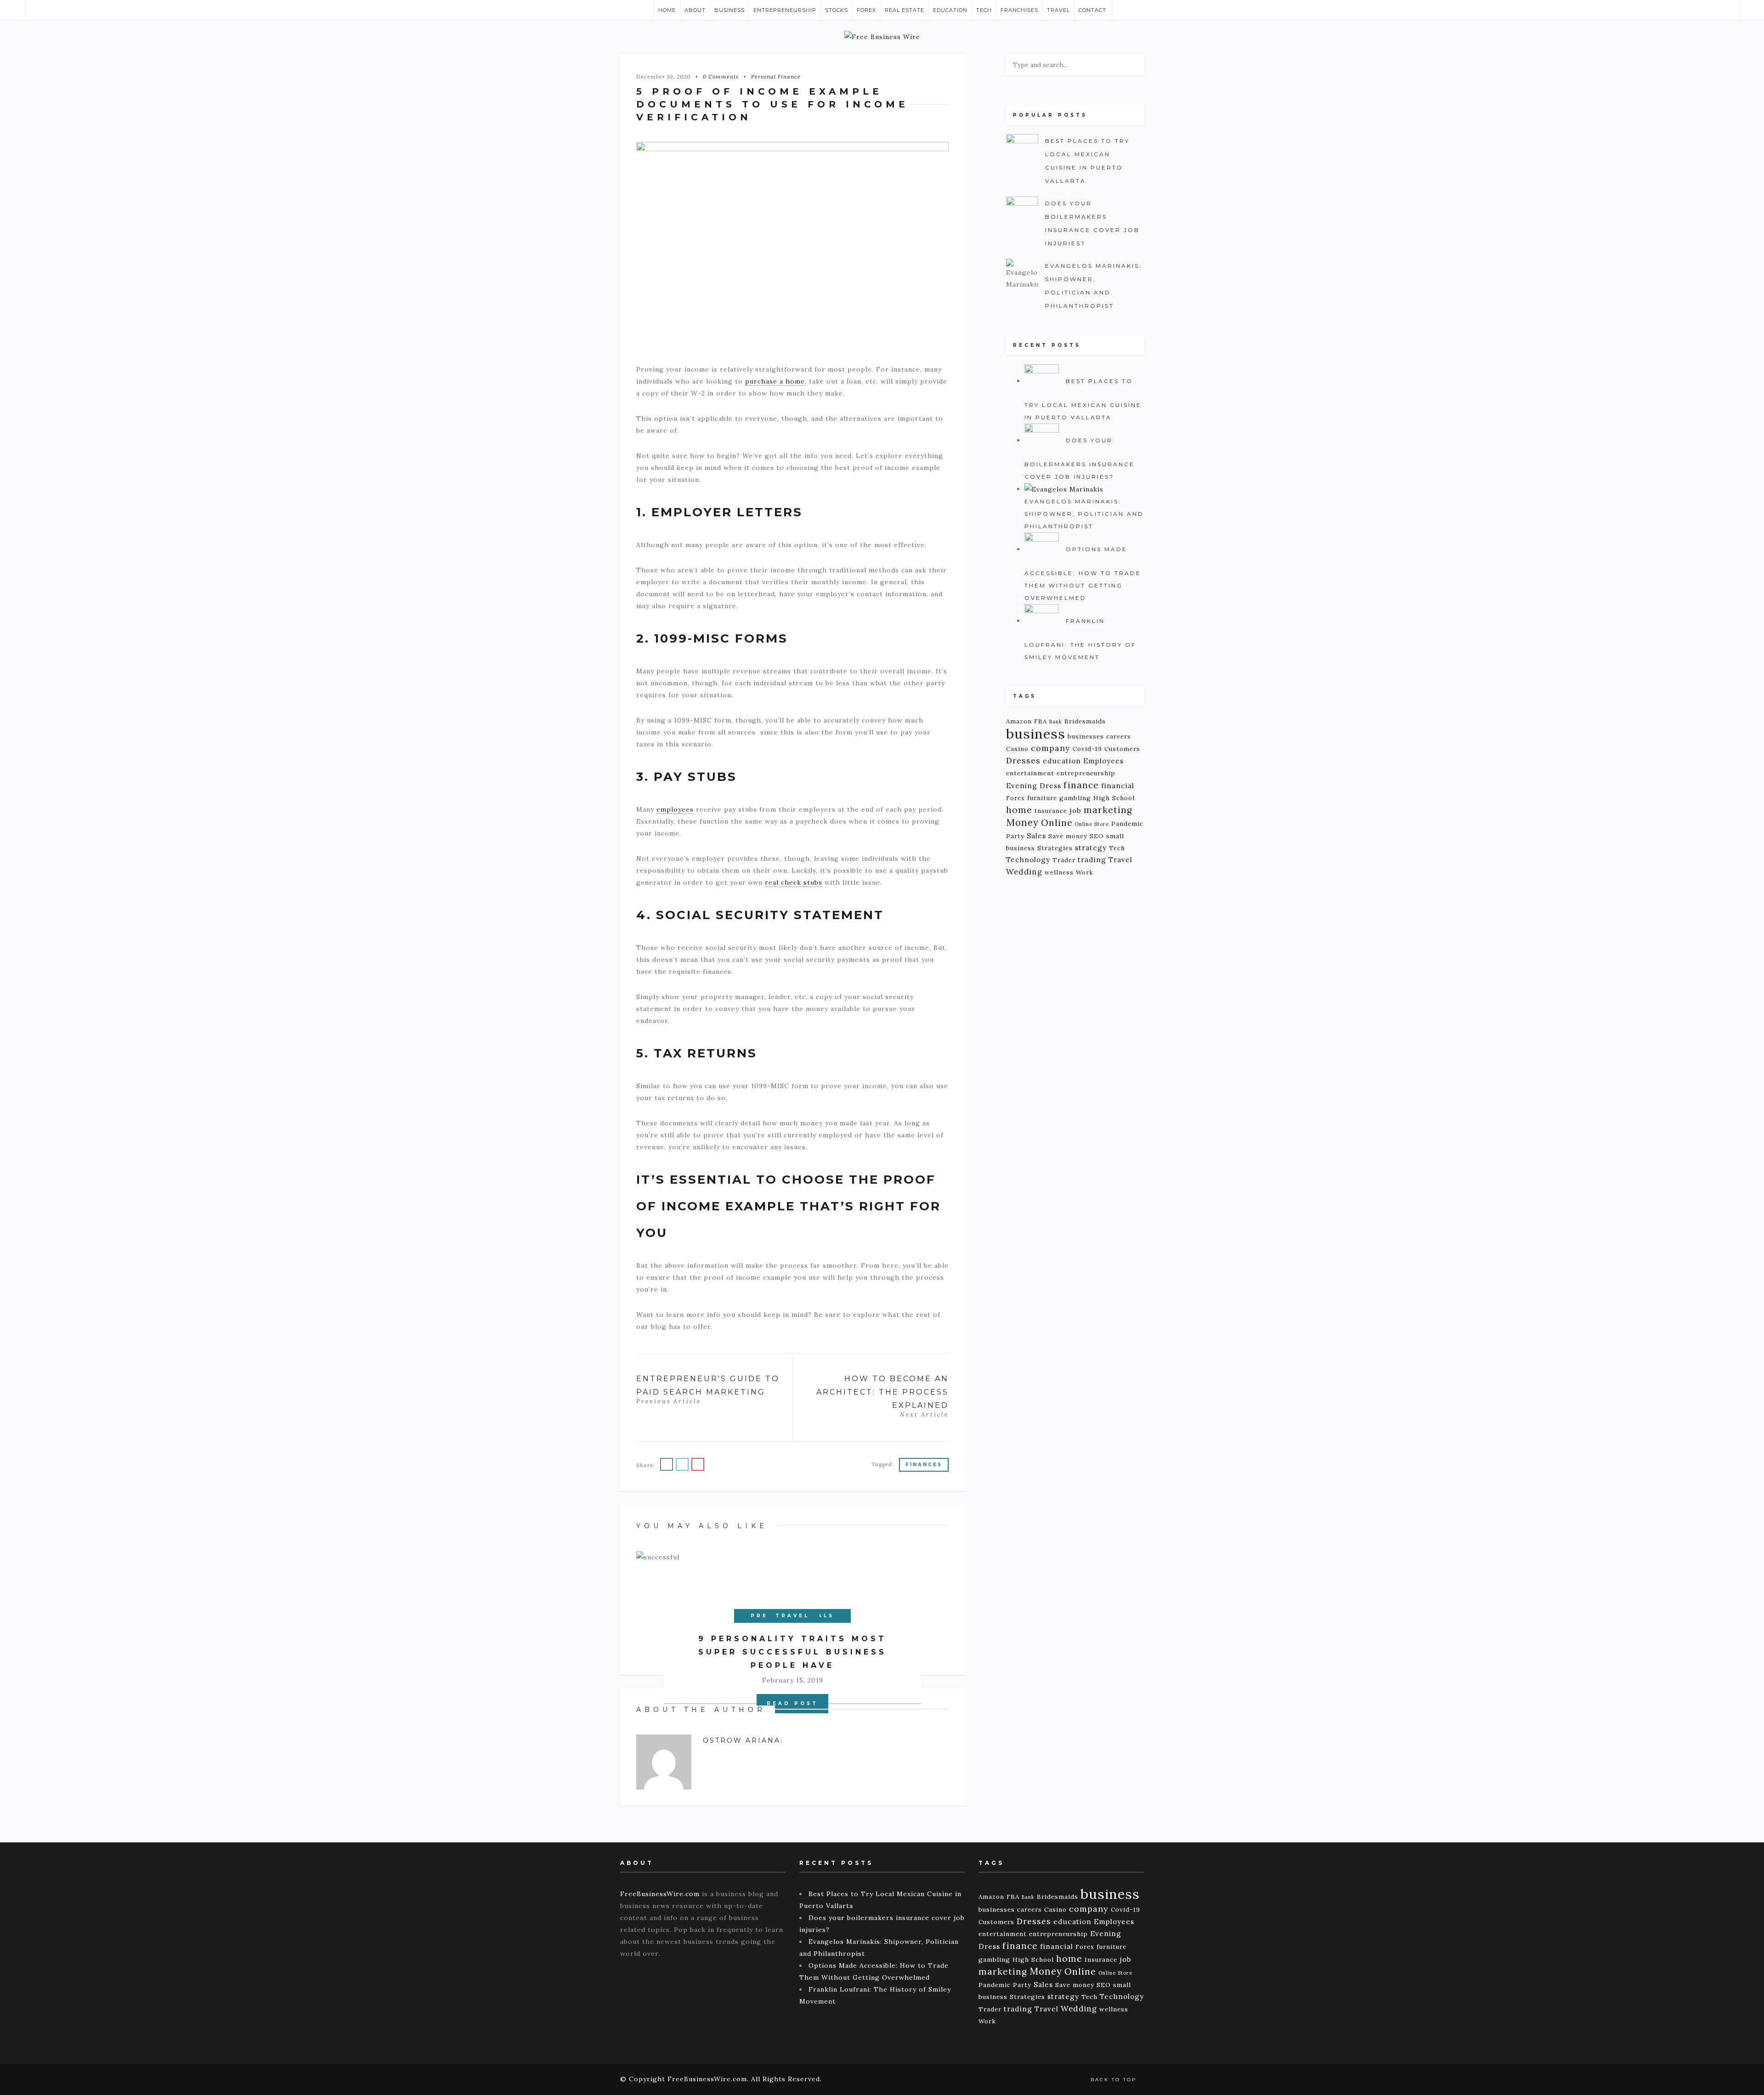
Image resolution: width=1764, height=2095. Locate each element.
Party (1015, 836)
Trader (1064, 860)
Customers (1122, 749)
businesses (1086, 736)
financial (1118, 786)
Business (729, 10)
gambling (1075, 798)
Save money (1068, 836)
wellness (1059, 872)
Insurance (1051, 811)
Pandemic (1127, 824)
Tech (984, 10)
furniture (1042, 798)
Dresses (1023, 760)
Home (667, 10)
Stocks (837, 10)
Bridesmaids (1085, 721)
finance (1081, 785)
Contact (1092, 10)
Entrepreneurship (785, 10)
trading (1092, 860)
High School (1114, 798)
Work (1085, 872)
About (695, 10)
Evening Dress (1034, 786)
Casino (1017, 749)
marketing (1108, 810)
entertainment (1030, 773)
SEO (1097, 836)
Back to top (1115, 2080)
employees (675, 809)
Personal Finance (776, 76)
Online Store (1092, 824)
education (1062, 761)
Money (1022, 822)
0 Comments (721, 76)
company (1051, 748)
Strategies (1055, 848)
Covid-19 (1087, 749)
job (1075, 810)
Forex (866, 10)
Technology (1028, 860)
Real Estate (905, 10)
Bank (1056, 722)
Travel (1058, 10)
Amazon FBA (1026, 721)
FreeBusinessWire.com (660, 1894)
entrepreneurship (1086, 773)
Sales (1036, 836)
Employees (1103, 761)
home (1019, 810)
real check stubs (794, 882)
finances (924, 1465)
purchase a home (775, 381)
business (1036, 734)
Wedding (1024, 872)
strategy (1091, 848)
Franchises (1019, 10)
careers (1119, 736)
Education (950, 10)
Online (1057, 822)
